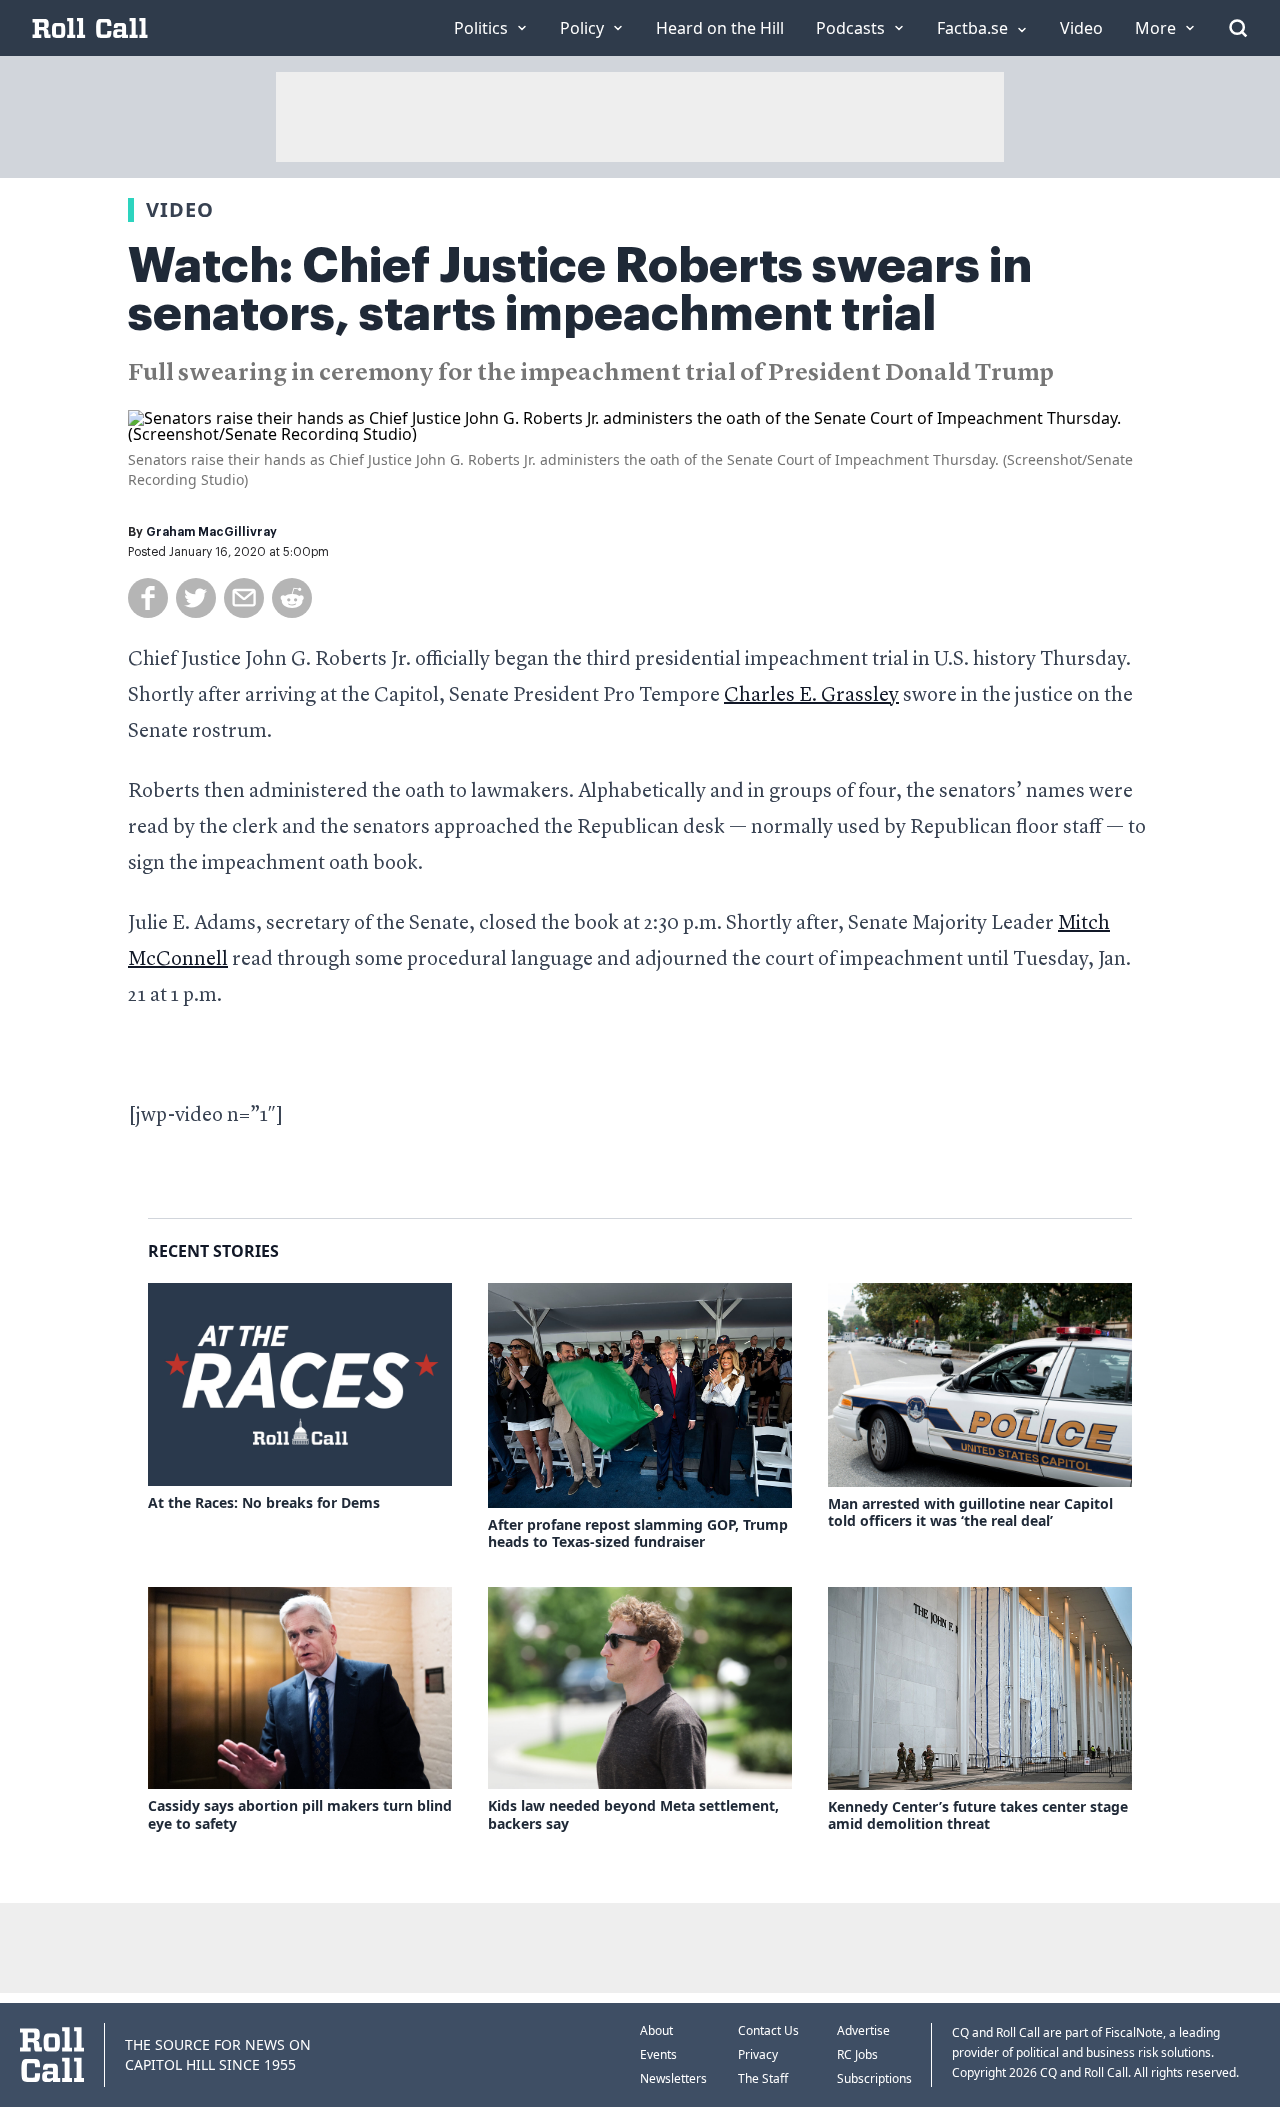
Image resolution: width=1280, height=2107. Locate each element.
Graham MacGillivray (211, 532)
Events (658, 2054)
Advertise (863, 2030)
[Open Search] (1238, 28)
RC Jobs (857, 2054)
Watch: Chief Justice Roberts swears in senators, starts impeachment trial (580, 290)
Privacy (758, 2054)
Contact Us (768, 2030)
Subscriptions (874, 2078)
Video (180, 209)
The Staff (763, 2078)
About (656, 2030)
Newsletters (673, 2078)
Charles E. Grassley (811, 696)
